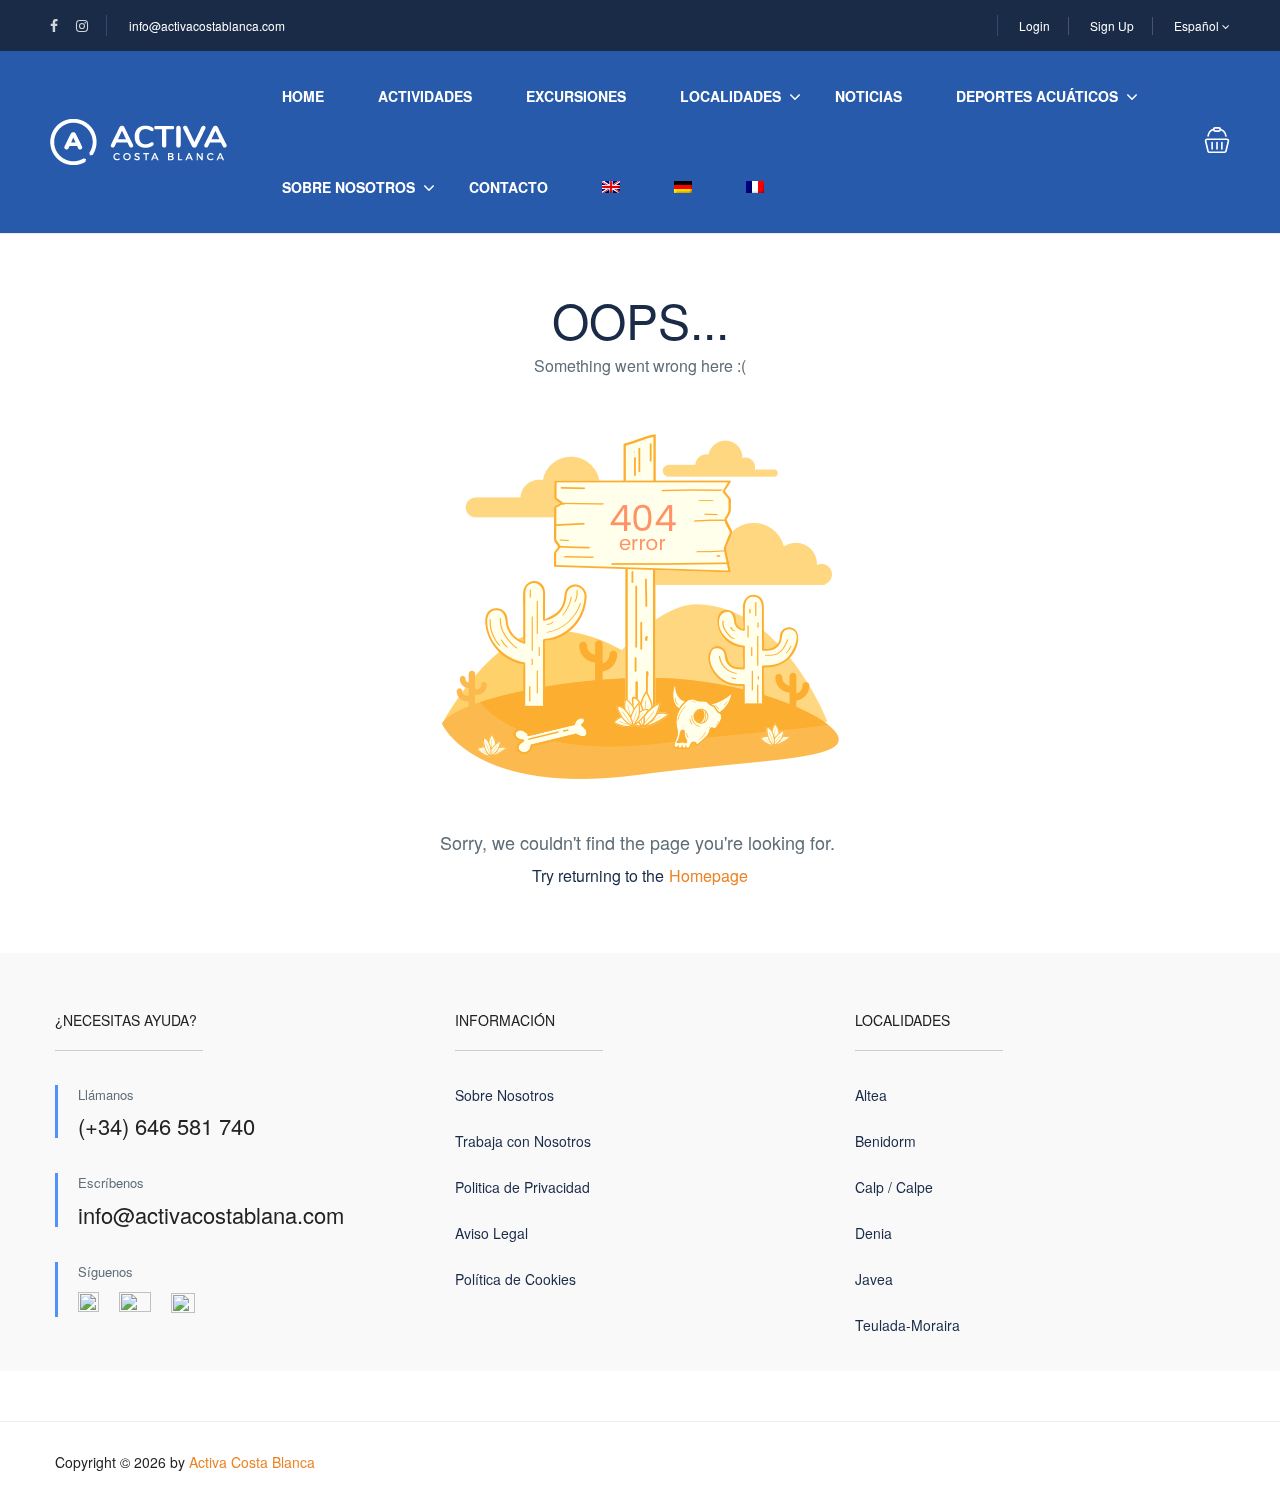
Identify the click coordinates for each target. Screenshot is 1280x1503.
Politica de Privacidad (522, 1187)
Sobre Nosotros (348, 187)
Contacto (508, 187)
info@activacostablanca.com (207, 25)
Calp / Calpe (894, 1187)
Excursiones (576, 96)
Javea (874, 1279)
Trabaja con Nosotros (523, 1141)
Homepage (708, 875)
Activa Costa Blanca (252, 1462)
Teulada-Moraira (907, 1325)
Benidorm (885, 1141)
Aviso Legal (491, 1233)
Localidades (730, 96)
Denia (873, 1233)
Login (1034, 25)
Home (303, 96)
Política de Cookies (515, 1279)
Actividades (425, 96)
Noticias (868, 96)
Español (1198, 25)
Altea (871, 1095)
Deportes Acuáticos (1037, 96)
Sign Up (1112, 25)
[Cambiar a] (611, 187)
